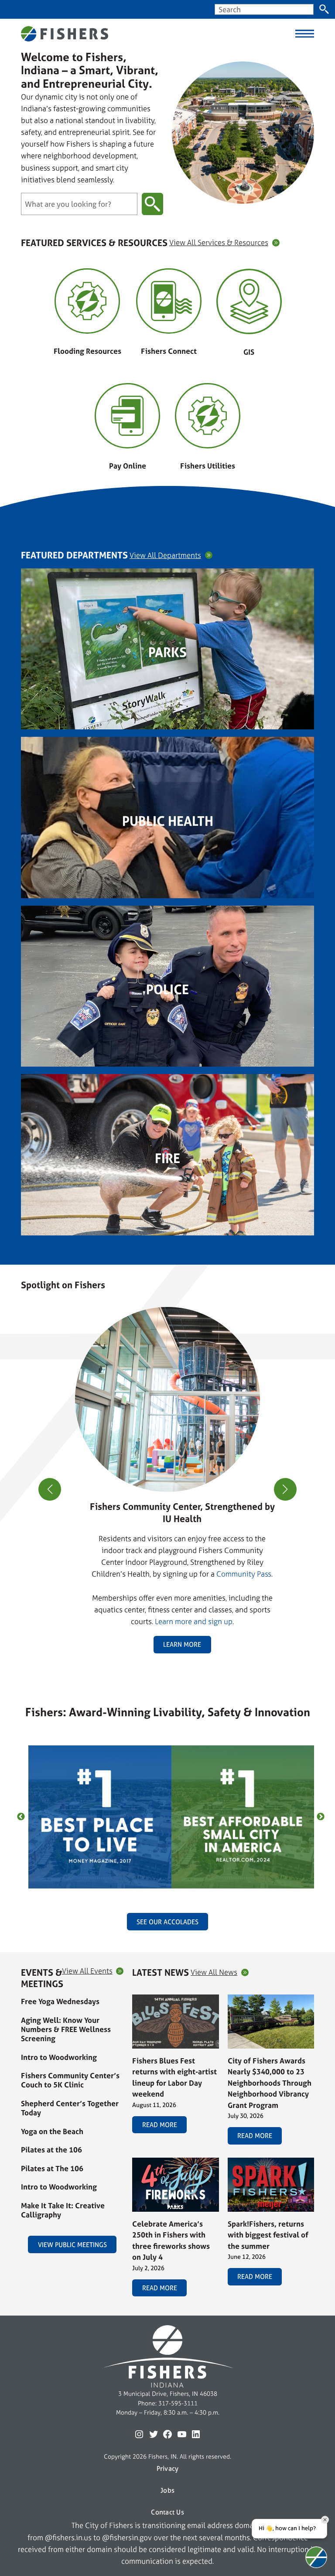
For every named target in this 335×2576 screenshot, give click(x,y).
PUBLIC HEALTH (168, 821)
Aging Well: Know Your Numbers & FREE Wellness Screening (66, 2029)
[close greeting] (325, 2520)
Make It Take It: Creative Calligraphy (63, 2210)
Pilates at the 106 (51, 2150)
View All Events (87, 1971)
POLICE (167, 989)
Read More (160, 2125)
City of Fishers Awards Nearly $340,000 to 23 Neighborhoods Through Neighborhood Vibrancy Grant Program (270, 2083)
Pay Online (128, 466)
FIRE (167, 1158)
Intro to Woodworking (59, 2057)
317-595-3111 (178, 2403)
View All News (214, 1972)
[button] (164, 1663)
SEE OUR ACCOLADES (167, 1922)
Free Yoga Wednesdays (60, 2001)
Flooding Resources (87, 351)
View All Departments (165, 556)
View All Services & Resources (219, 243)
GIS (249, 352)
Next (321, 1817)
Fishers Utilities (208, 466)
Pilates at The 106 (52, 2168)
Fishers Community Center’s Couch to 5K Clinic (70, 2080)
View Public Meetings (72, 2245)
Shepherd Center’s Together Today (70, 2108)
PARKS (167, 652)
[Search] (324, 9)
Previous (21, 1817)
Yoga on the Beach (52, 2131)
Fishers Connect (169, 351)
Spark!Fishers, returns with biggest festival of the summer (268, 2235)
